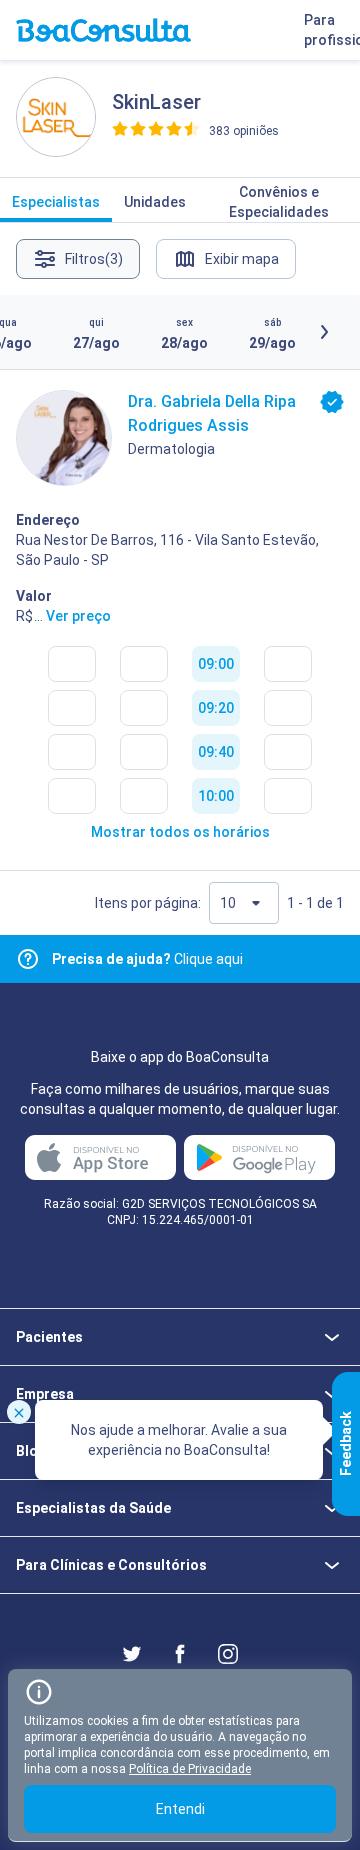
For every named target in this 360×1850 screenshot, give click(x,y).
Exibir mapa (242, 259)
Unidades (155, 202)
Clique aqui (147, 959)
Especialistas (56, 202)
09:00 (216, 664)
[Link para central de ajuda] (28, 959)
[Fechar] (19, 1412)
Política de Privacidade (190, 1769)
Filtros (94, 259)
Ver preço (78, 616)
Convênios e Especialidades (279, 202)
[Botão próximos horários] (324, 332)
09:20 (216, 708)
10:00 (216, 796)
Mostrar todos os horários (180, 832)
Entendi (180, 1809)
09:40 (216, 752)
